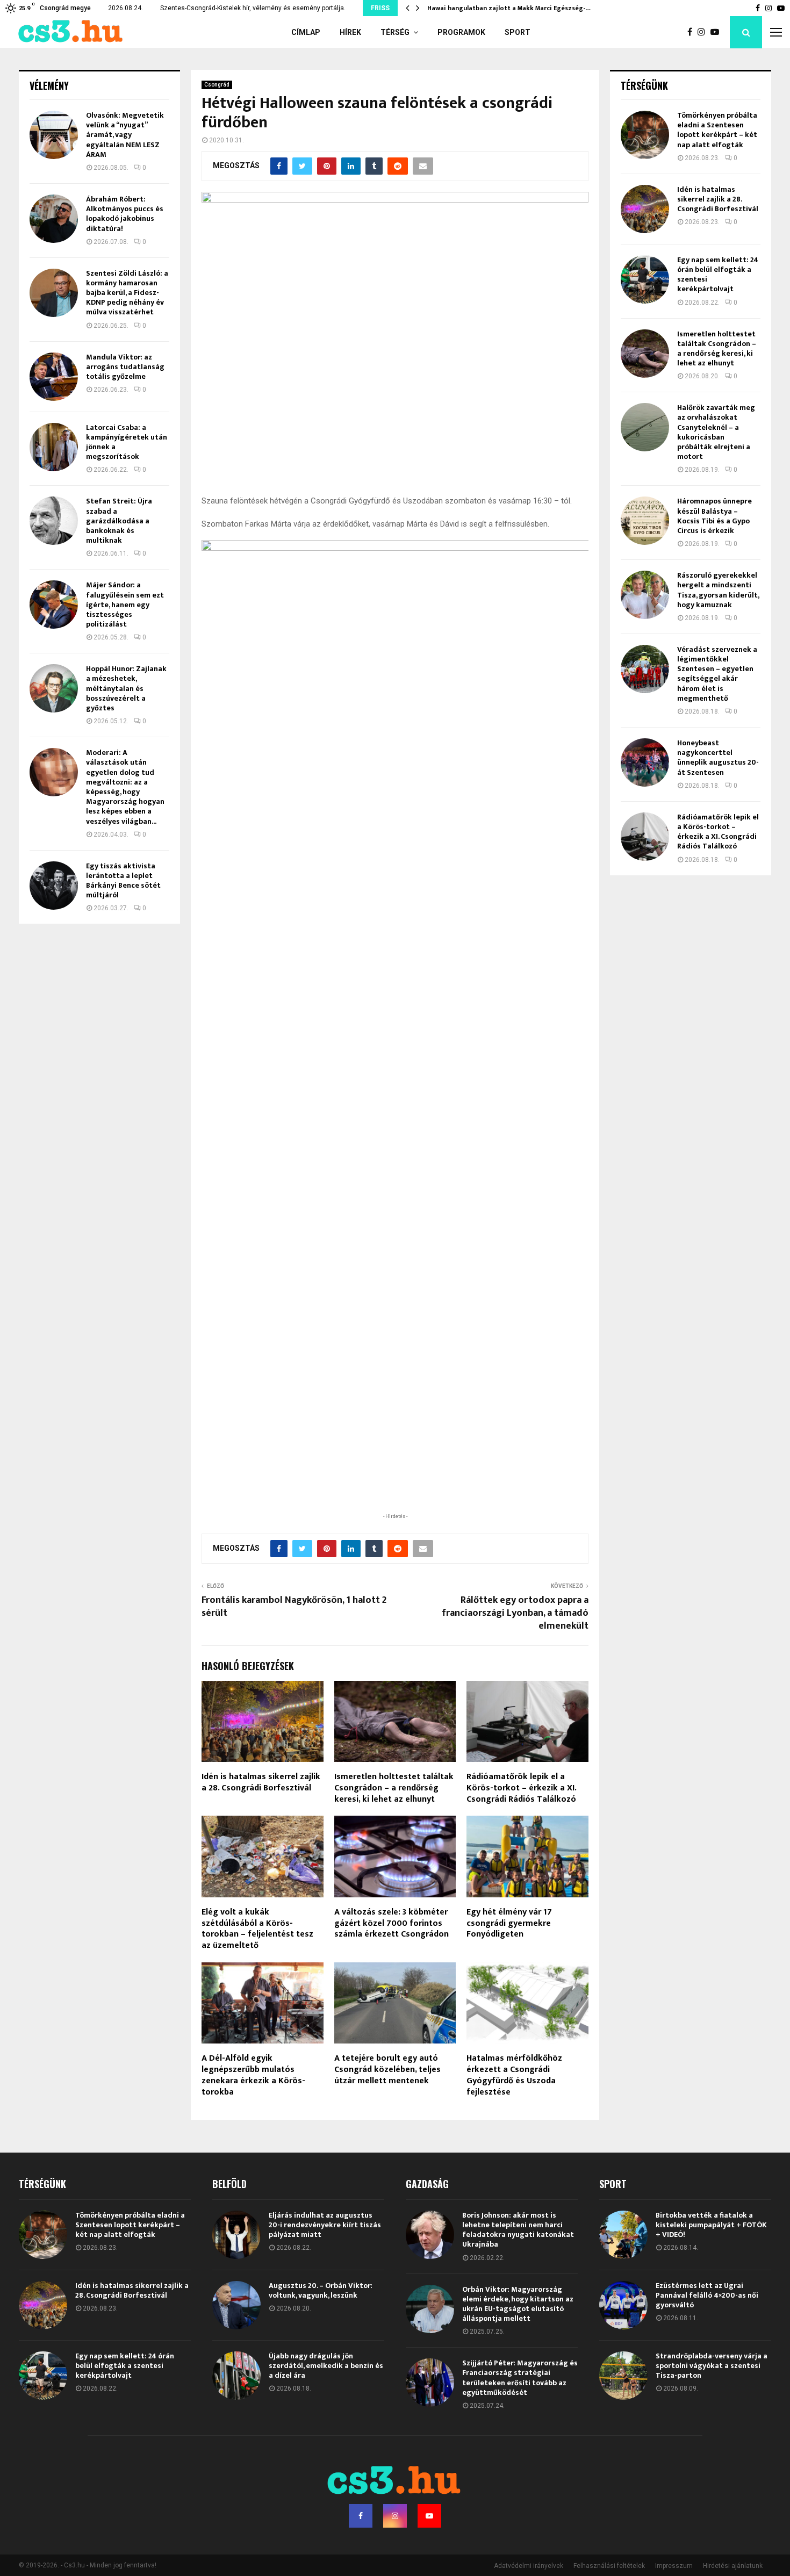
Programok (461, 32)
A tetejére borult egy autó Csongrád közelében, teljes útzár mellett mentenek (387, 2070)
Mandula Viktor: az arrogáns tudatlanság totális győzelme (125, 367)
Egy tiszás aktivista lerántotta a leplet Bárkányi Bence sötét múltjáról (123, 881)
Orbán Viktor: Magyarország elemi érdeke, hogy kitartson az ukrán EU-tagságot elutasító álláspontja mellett (518, 2304)
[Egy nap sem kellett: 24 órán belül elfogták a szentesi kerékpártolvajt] (645, 279)
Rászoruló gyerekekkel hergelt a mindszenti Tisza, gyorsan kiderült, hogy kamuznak (718, 590)
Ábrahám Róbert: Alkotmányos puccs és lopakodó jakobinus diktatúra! (125, 214)
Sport (518, 32)
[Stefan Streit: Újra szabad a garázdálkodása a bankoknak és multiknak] (54, 521)
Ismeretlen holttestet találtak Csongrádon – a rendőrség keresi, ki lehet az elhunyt (394, 1788)
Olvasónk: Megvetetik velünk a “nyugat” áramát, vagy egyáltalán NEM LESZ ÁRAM (125, 135)
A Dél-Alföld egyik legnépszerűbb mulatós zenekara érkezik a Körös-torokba (253, 2075)
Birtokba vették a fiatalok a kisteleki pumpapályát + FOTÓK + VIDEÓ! (711, 2225)
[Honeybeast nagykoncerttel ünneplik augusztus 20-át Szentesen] (645, 762)
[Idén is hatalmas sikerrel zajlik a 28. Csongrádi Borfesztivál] (645, 209)
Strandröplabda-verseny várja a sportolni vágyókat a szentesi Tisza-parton (712, 2366)
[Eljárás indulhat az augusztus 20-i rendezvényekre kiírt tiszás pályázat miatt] (236, 2235)
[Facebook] (692, 32)
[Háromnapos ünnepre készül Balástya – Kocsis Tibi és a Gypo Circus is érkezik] (645, 521)
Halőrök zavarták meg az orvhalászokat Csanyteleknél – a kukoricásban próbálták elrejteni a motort (716, 432)
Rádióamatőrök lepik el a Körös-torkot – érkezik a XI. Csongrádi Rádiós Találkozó (521, 1788)
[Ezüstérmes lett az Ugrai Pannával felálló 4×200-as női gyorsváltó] (623, 2305)
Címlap (306, 32)
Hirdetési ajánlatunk (733, 2566)
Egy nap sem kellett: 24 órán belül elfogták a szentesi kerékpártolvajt (718, 275)
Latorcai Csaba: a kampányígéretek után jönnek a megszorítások (127, 442)
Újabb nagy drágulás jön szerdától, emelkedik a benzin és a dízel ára (326, 2366)
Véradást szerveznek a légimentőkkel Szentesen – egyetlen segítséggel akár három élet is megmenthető (717, 674)
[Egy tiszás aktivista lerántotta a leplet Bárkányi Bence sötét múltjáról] (54, 886)
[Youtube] (717, 32)
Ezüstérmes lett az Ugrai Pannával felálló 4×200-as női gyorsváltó (707, 2295)
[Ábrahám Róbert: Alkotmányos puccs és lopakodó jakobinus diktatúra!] (54, 219)
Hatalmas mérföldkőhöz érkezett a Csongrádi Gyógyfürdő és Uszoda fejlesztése (514, 2075)
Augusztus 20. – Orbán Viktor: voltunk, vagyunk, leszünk (321, 2290)
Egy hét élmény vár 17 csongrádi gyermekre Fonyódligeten (509, 1923)
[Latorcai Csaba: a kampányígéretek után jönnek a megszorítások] (54, 447)
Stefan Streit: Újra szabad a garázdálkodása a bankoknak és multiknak (119, 521)
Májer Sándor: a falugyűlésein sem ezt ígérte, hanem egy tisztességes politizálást (125, 605)
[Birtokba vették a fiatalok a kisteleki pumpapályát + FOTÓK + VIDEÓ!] (623, 2235)
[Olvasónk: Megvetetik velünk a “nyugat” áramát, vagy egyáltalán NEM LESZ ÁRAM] (54, 135)
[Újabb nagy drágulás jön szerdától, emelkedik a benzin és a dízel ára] (236, 2376)
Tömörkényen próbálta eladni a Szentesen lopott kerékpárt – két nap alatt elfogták (717, 130)
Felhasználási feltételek (609, 2566)
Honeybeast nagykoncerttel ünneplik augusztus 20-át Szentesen (718, 758)
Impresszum (674, 2566)
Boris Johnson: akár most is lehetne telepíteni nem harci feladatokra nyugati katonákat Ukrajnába (518, 2230)
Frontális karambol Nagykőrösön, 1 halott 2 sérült (294, 1607)
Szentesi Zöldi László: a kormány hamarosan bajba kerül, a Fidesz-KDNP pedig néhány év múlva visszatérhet (127, 293)
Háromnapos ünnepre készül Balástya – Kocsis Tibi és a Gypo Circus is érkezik (714, 516)
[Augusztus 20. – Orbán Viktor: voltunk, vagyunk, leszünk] (236, 2305)
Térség (395, 32)
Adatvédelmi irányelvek (529, 2566)
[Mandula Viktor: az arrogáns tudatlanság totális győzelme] (54, 377)
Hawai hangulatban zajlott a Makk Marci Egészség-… (509, 8)
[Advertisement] (395, 1441)
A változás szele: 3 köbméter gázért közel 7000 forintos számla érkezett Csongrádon (392, 1923)
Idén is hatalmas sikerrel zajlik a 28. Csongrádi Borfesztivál (261, 1782)
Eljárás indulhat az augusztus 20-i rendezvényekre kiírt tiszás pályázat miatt (325, 2225)
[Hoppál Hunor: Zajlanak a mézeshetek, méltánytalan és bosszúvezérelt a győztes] (54, 688)
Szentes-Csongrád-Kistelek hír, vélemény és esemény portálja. (253, 8)
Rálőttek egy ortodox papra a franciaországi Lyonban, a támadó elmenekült (515, 1613)
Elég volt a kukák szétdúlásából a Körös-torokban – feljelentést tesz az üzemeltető (257, 1929)
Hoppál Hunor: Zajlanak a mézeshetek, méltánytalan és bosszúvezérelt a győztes (126, 688)
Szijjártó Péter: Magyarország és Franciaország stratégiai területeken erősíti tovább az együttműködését (520, 2378)
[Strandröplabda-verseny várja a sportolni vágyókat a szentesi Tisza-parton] (623, 2376)
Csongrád (217, 85)
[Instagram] (704, 32)
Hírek (350, 32)
